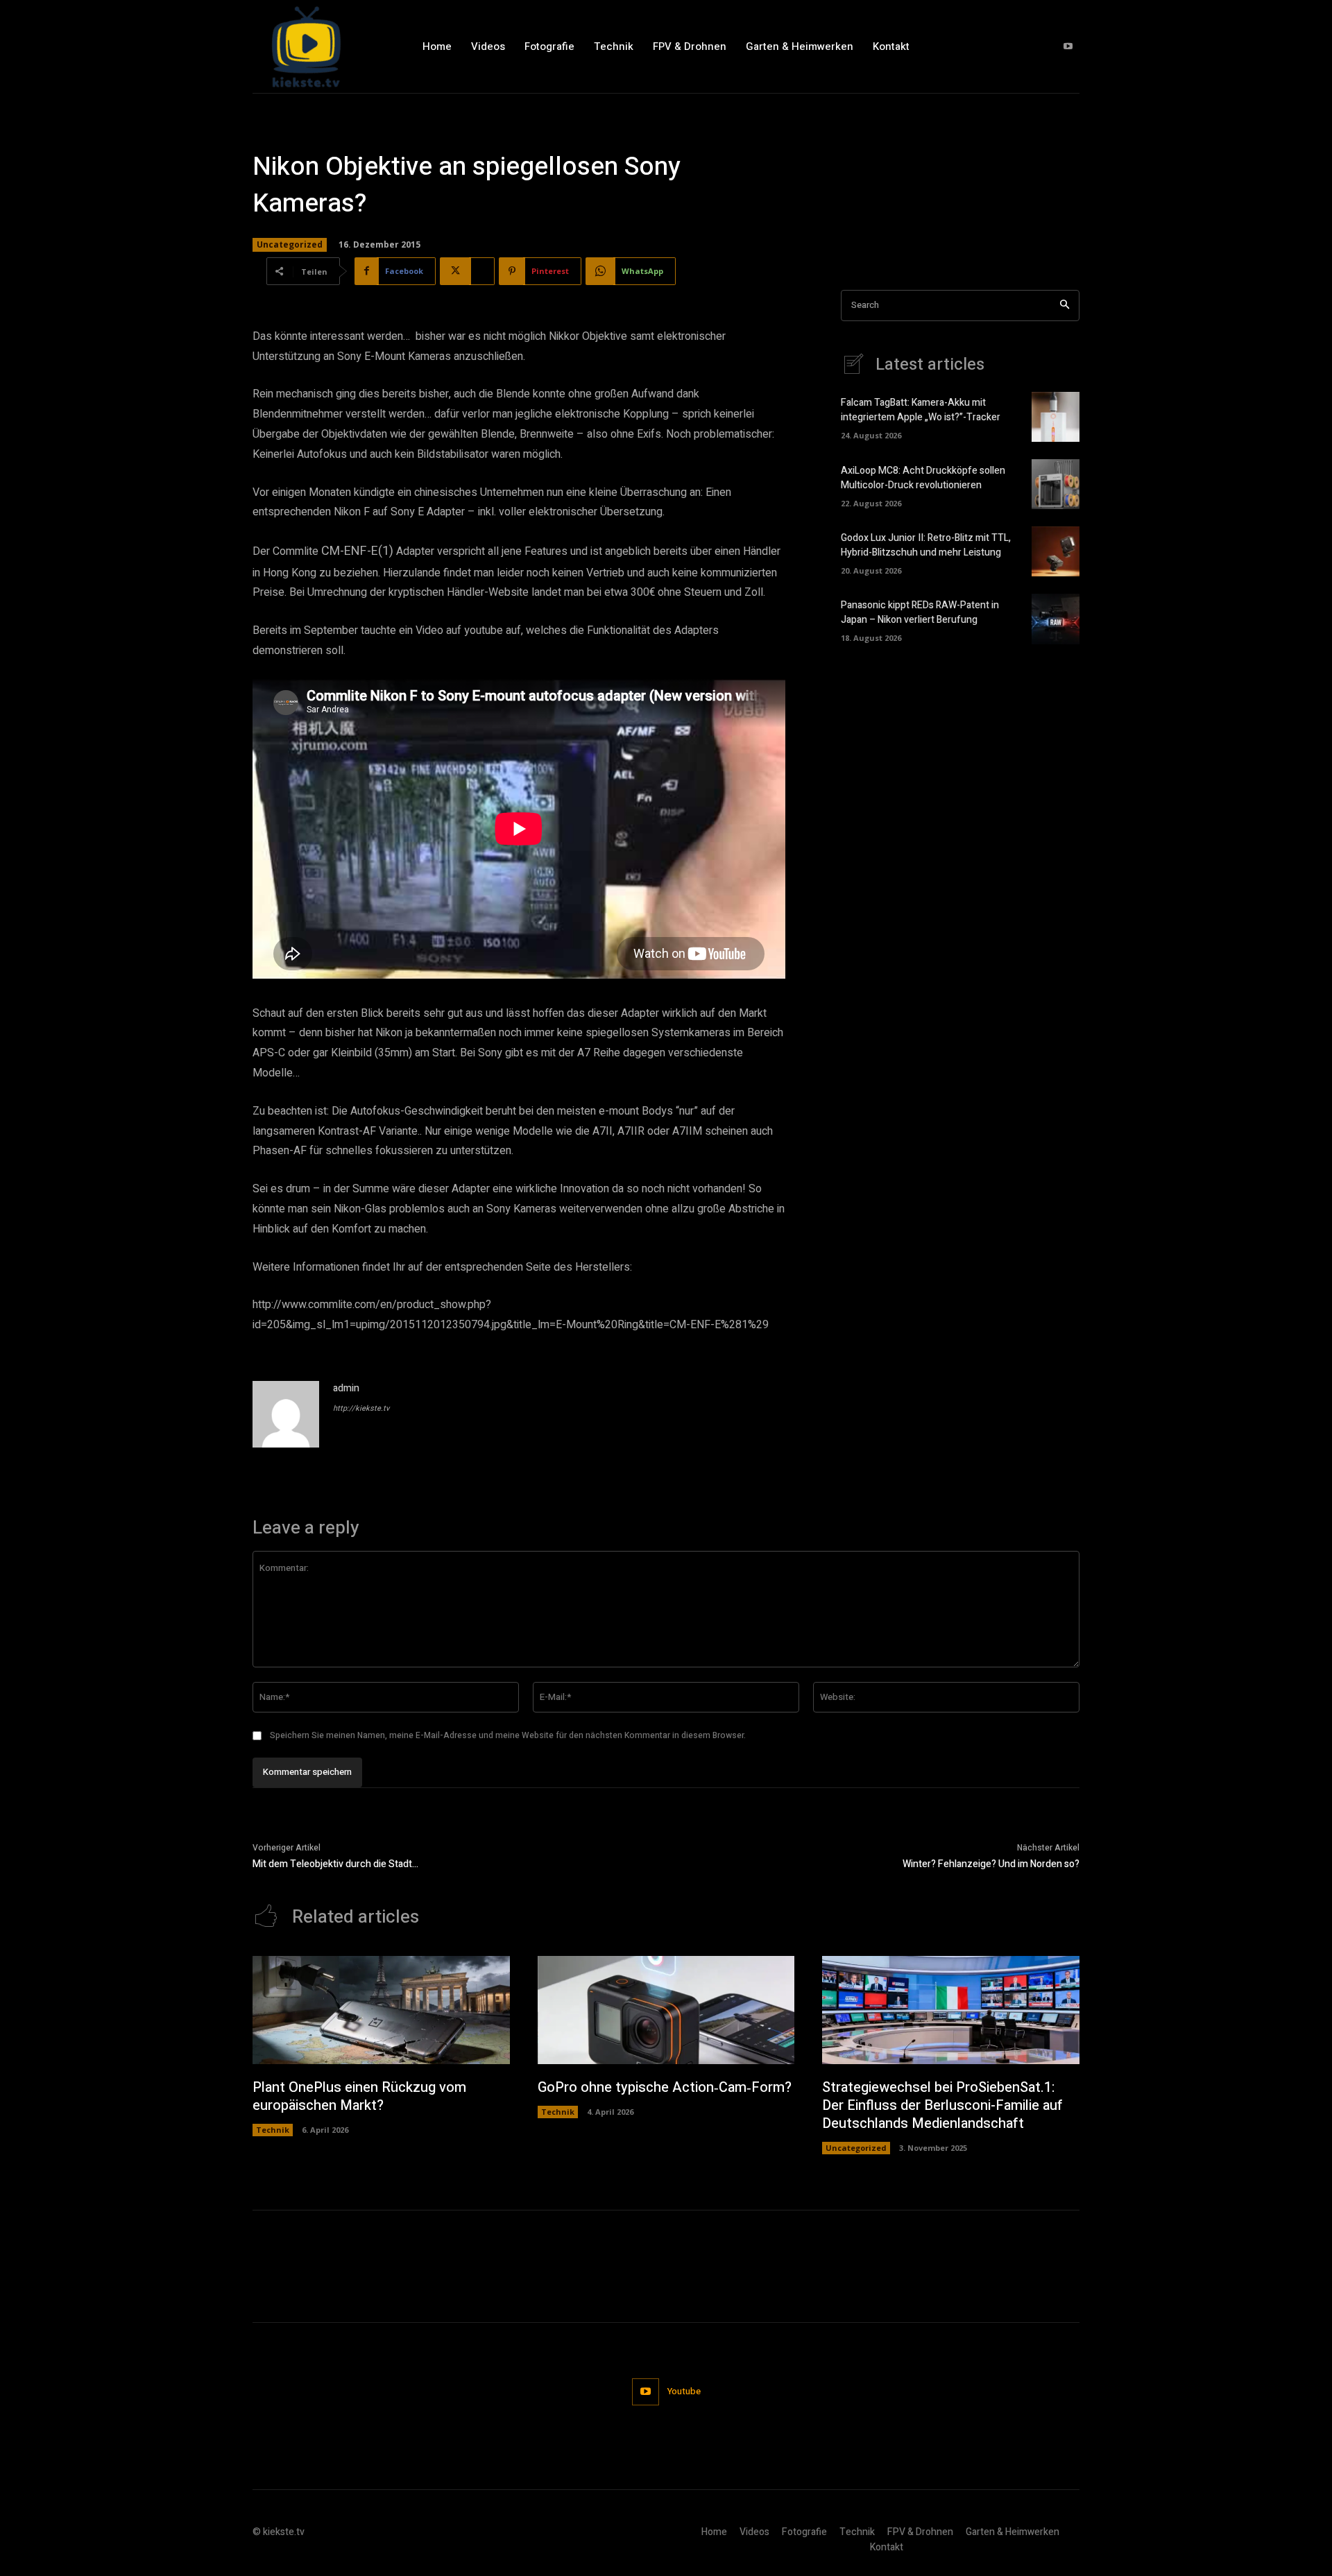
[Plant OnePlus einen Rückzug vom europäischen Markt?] (381, 2010)
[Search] (1065, 306)
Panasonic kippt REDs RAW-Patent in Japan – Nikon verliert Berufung (920, 612)
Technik (273, 2130)
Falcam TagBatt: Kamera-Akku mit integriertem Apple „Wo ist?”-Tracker (921, 410)
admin (346, 1388)
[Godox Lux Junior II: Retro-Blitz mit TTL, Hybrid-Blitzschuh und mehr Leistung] (1056, 551)
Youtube (684, 2391)
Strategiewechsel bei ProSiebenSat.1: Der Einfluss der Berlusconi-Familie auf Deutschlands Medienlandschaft (942, 2105)
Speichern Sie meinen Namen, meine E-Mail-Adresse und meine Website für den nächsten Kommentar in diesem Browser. (508, 1735)
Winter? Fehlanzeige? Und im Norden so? (991, 1864)
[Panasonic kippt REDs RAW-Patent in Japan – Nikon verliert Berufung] (1056, 619)
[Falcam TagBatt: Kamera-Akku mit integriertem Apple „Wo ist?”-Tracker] (1056, 417)
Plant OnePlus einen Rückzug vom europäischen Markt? (359, 2096)
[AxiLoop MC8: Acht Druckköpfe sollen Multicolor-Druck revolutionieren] (1056, 484)
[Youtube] (1068, 47)
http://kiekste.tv (361, 1408)
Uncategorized (290, 244)
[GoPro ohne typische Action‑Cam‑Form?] (666, 2010)
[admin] (286, 1414)
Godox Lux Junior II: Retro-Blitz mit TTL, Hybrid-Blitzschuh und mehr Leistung (926, 545)
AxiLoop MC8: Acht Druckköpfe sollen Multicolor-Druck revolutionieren (923, 478)
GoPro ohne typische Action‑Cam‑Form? (665, 2087)
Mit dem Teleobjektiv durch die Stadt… (335, 1864)
